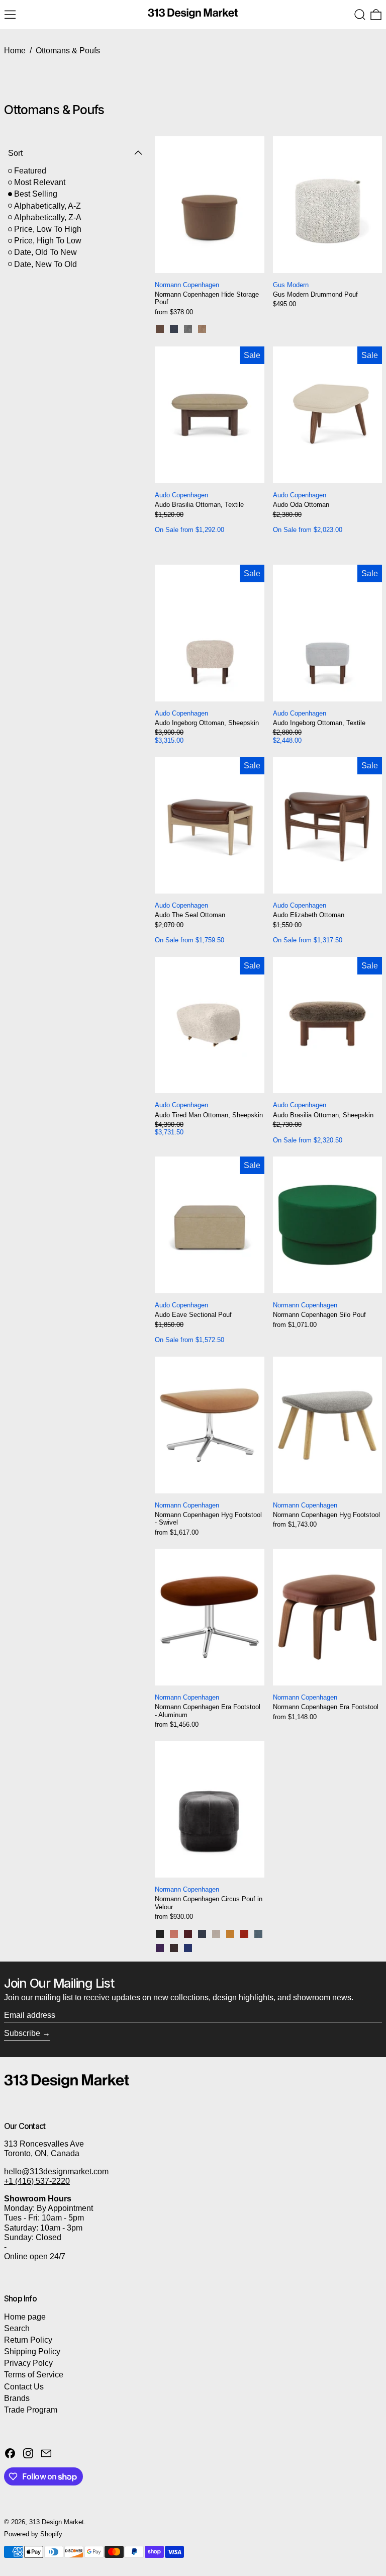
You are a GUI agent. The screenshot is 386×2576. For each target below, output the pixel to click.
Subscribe (22, 2033)
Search (17, 2328)
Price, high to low (48, 241)
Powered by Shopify (33, 2534)
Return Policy (28, 2340)
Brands (17, 2398)
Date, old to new (45, 252)
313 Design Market (57, 2522)
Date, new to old (45, 264)
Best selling (36, 194)
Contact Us (24, 2387)
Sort (15, 153)
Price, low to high (48, 229)
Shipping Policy (32, 2351)
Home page (25, 2317)
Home (15, 51)
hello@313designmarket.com (56, 2171)
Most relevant (40, 182)
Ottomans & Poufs (68, 51)
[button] (360, 15)
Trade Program (31, 2410)
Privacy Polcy (28, 2363)
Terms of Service (34, 2375)
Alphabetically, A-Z (47, 206)
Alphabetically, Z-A (48, 217)
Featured (30, 171)
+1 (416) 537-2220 (37, 2181)
